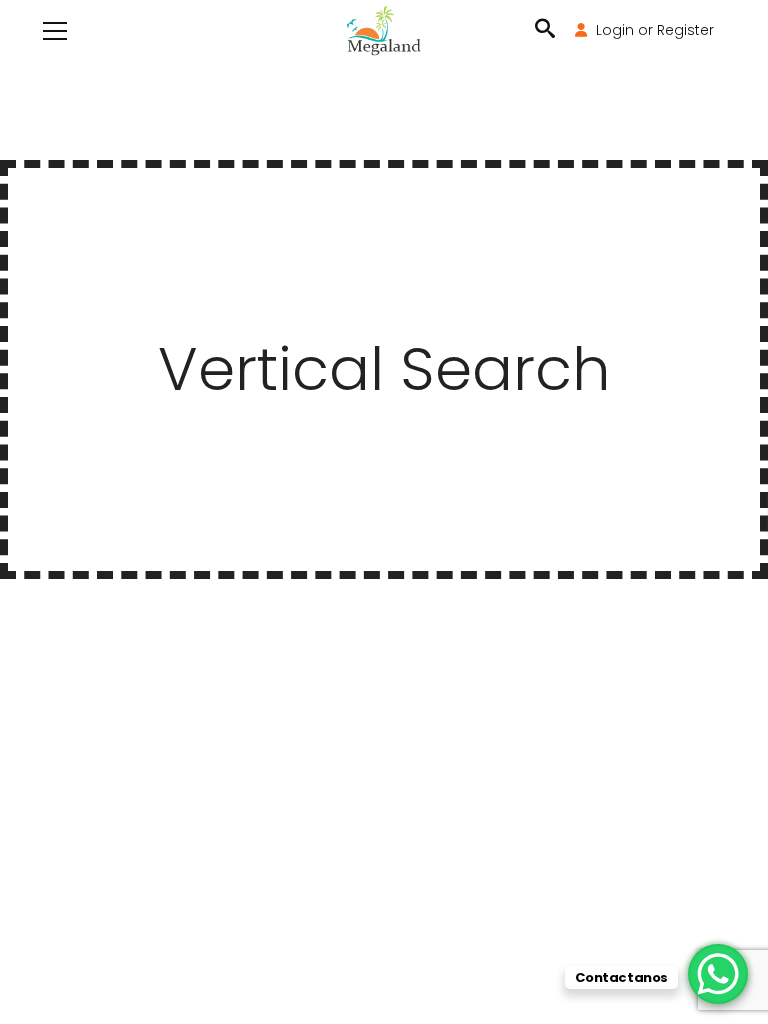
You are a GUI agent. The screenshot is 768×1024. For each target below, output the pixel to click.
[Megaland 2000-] (383, 30)
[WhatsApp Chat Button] (718, 974)
